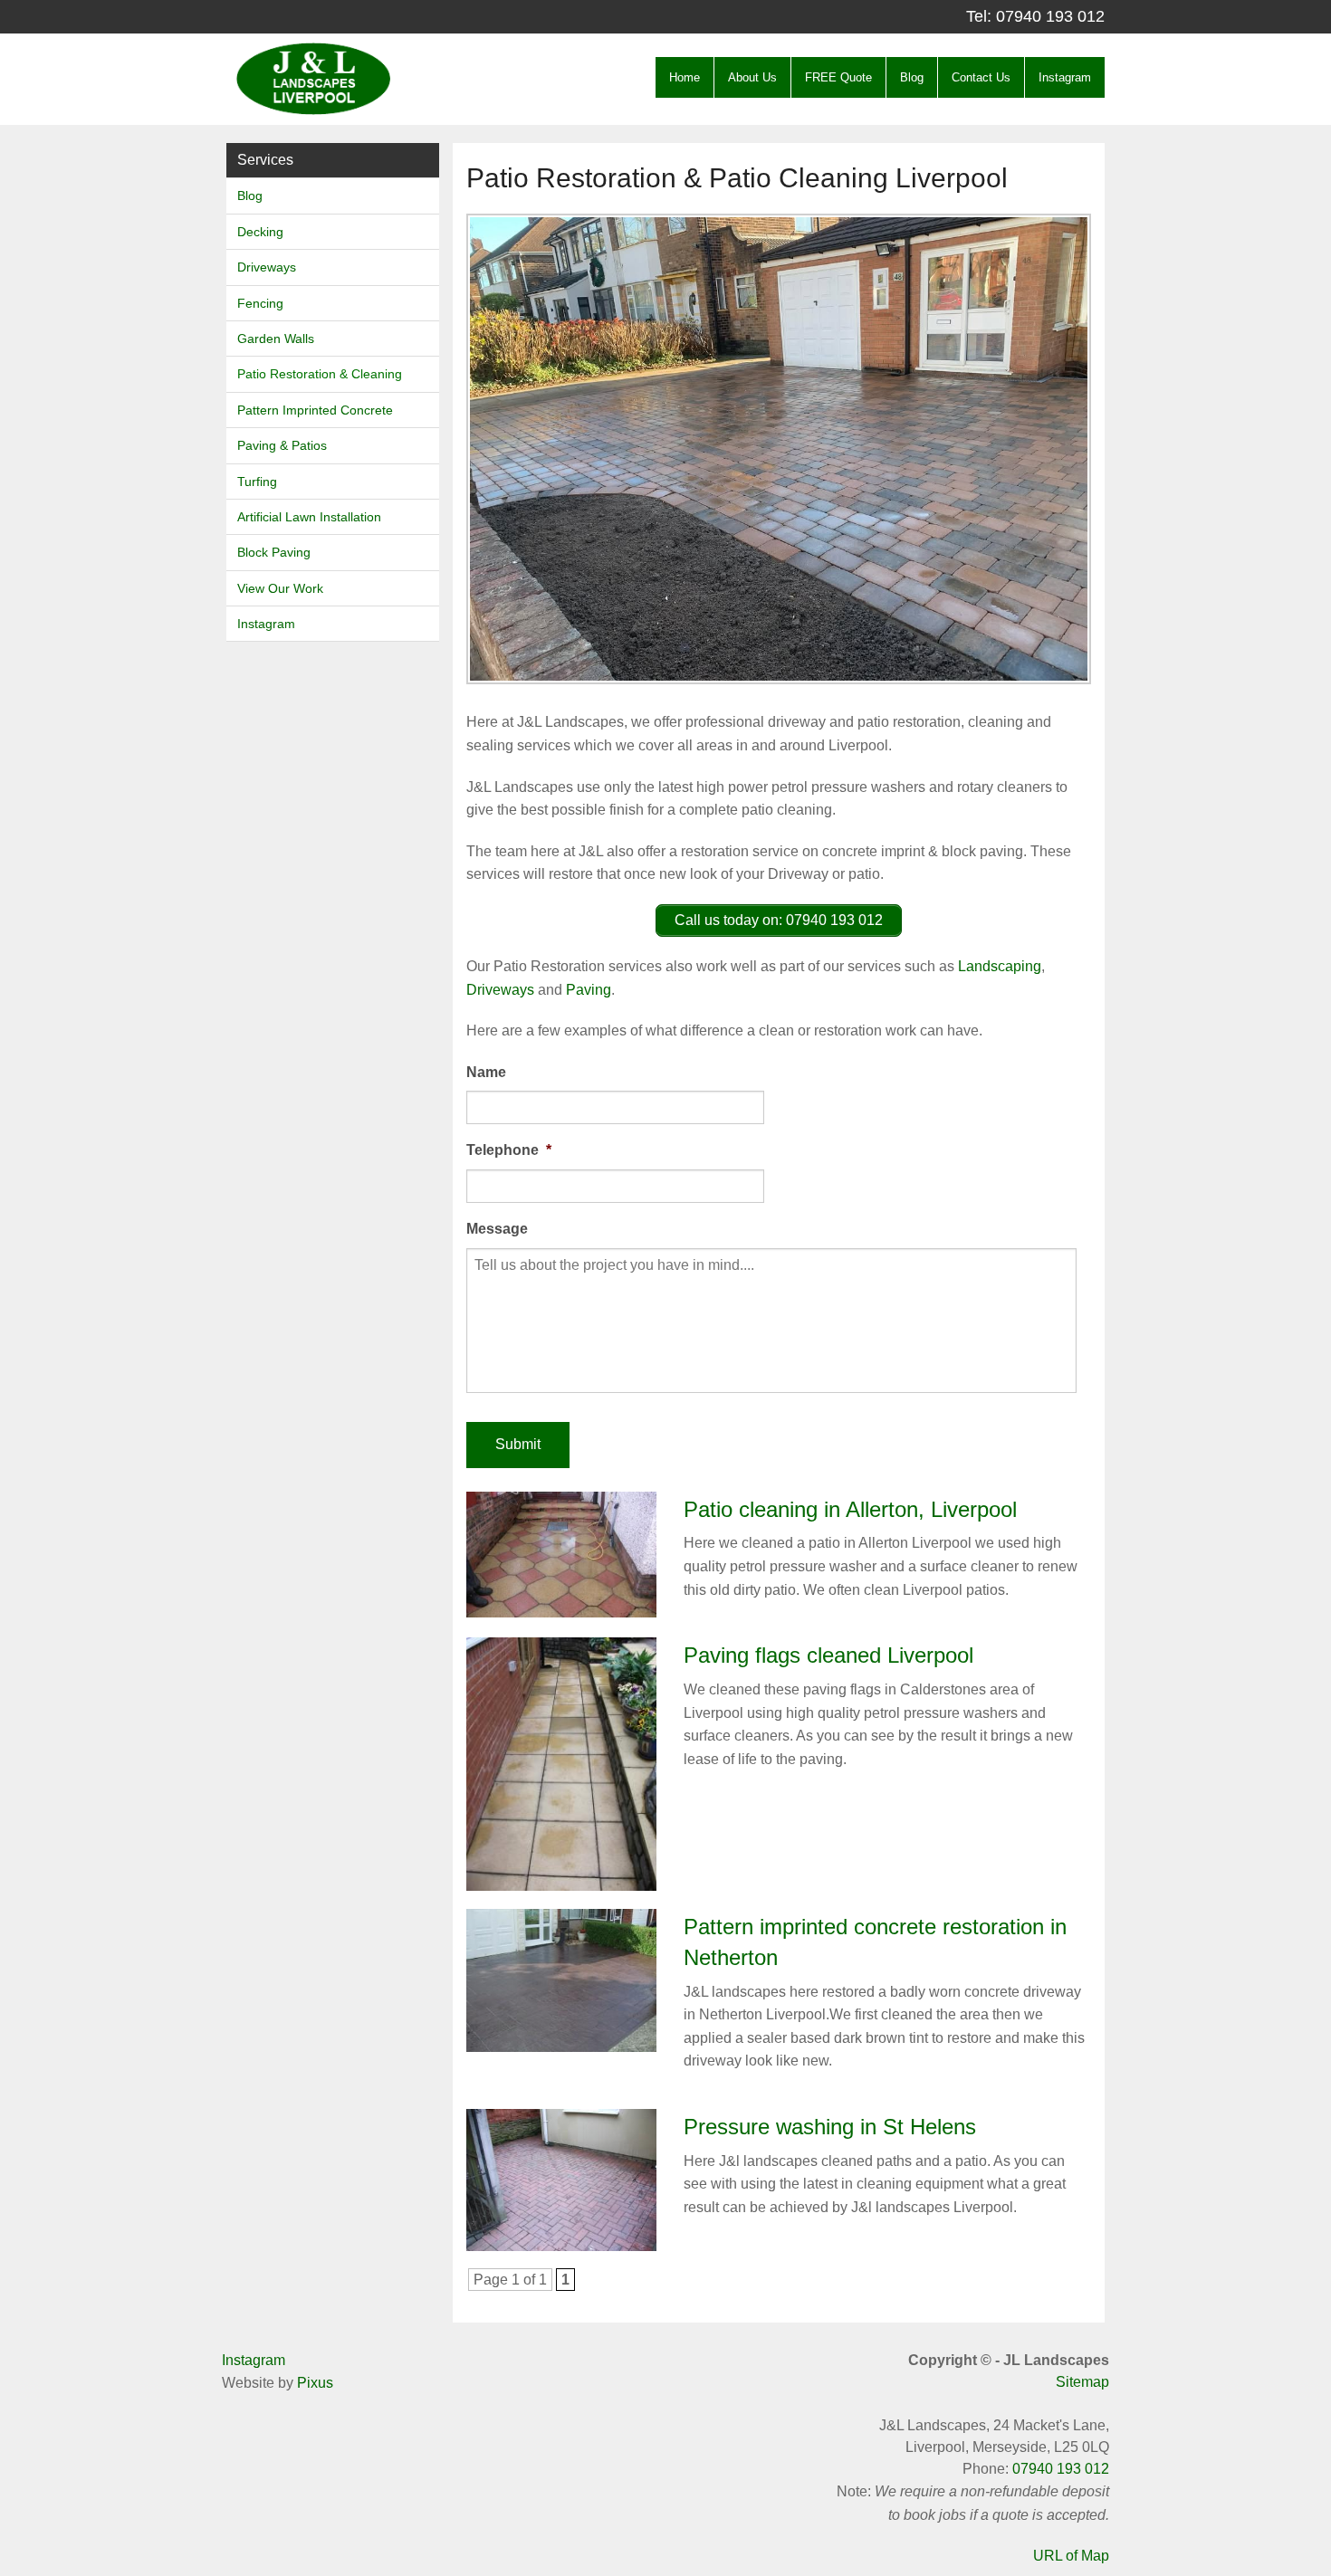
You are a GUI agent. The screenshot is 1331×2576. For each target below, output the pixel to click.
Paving (589, 990)
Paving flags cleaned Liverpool (828, 1655)
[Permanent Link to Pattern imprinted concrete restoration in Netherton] (561, 1979)
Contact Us (981, 77)
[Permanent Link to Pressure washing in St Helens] (561, 2179)
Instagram (1065, 77)
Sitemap (1082, 2382)
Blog (912, 77)
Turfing (257, 482)
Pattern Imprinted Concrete (315, 410)
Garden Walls (276, 339)
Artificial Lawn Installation (309, 517)
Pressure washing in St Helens (830, 2127)
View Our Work (280, 588)
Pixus (315, 2383)
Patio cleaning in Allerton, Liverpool (850, 1509)
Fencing (260, 303)
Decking (260, 232)
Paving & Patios (282, 445)
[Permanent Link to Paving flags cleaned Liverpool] (561, 1763)
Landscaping (1000, 966)
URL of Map (1071, 2556)
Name (486, 1072)
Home (685, 77)
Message (497, 1229)
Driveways (267, 267)
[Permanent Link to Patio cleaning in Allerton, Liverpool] (561, 1554)
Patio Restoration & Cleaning (320, 374)
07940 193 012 (1050, 16)
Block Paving (274, 552)
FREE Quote (838, 77)
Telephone (509, 1150)
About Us (752, 77)
